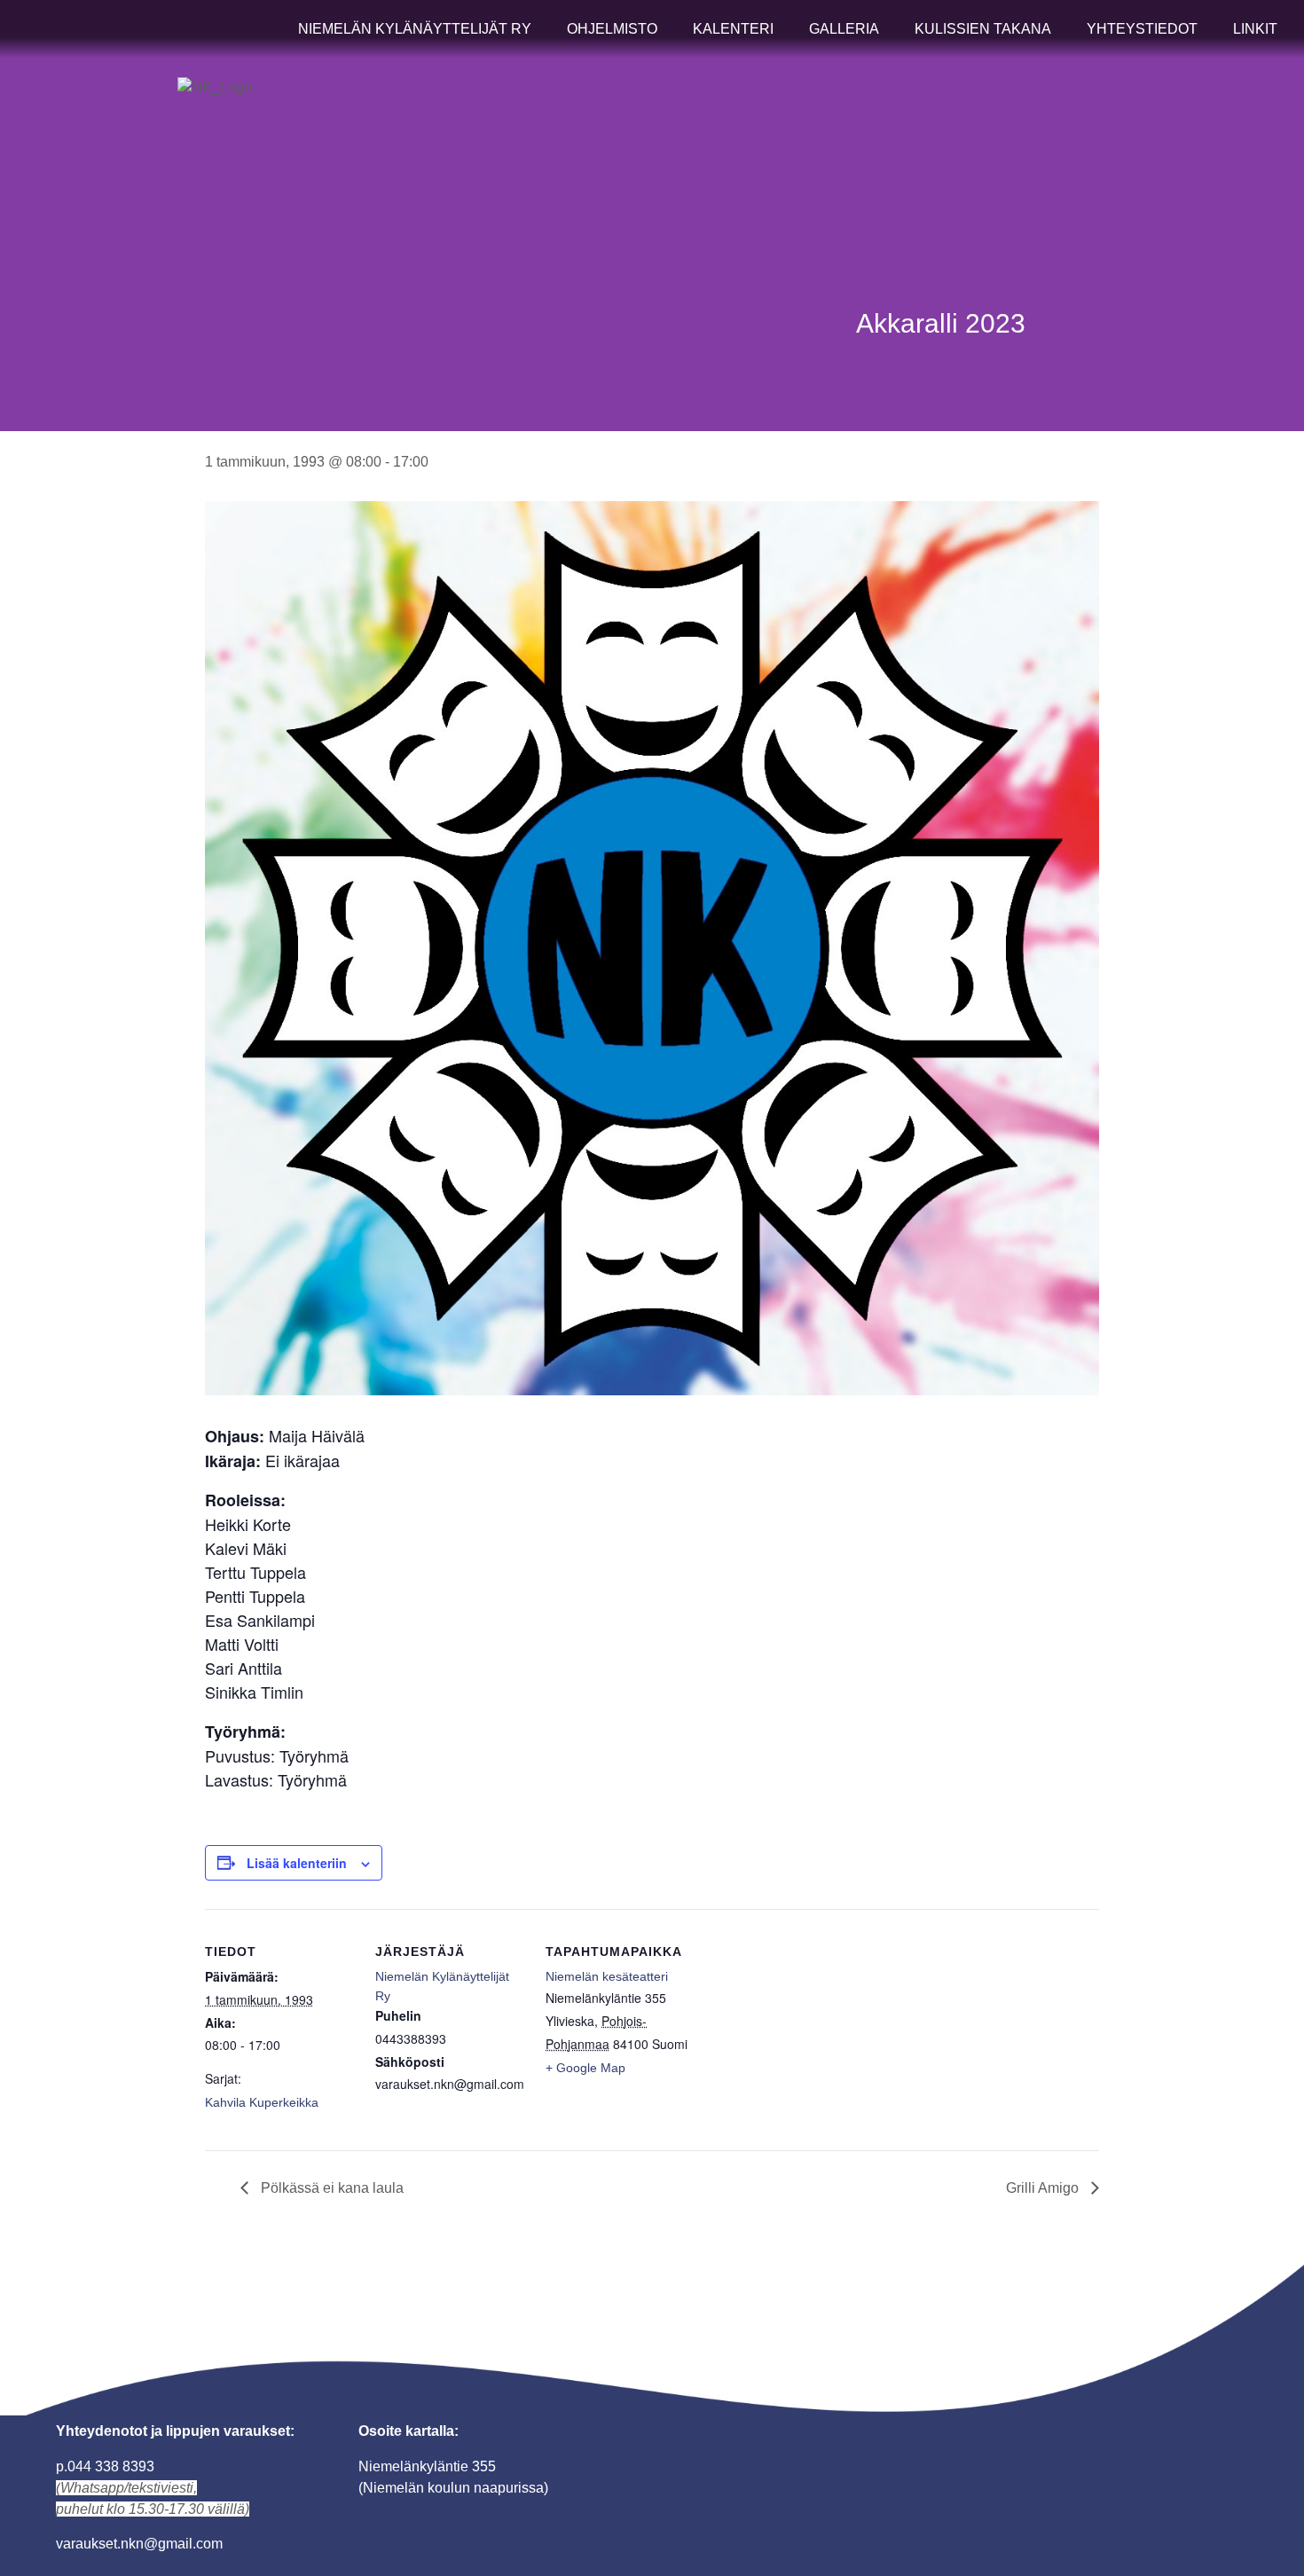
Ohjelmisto (612, 29)
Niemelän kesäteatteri (607, 1976)
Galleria (844, 29)
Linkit (1255, 29)
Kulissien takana (983, 29)
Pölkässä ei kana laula (330, 2188)
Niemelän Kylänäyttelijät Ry (415, 29)
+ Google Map (585, 2068)
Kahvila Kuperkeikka (262, 2102)
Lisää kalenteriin (297, 1863)
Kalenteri (733, 29)
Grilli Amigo (1044, 2188)
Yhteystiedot (1142, 29)
